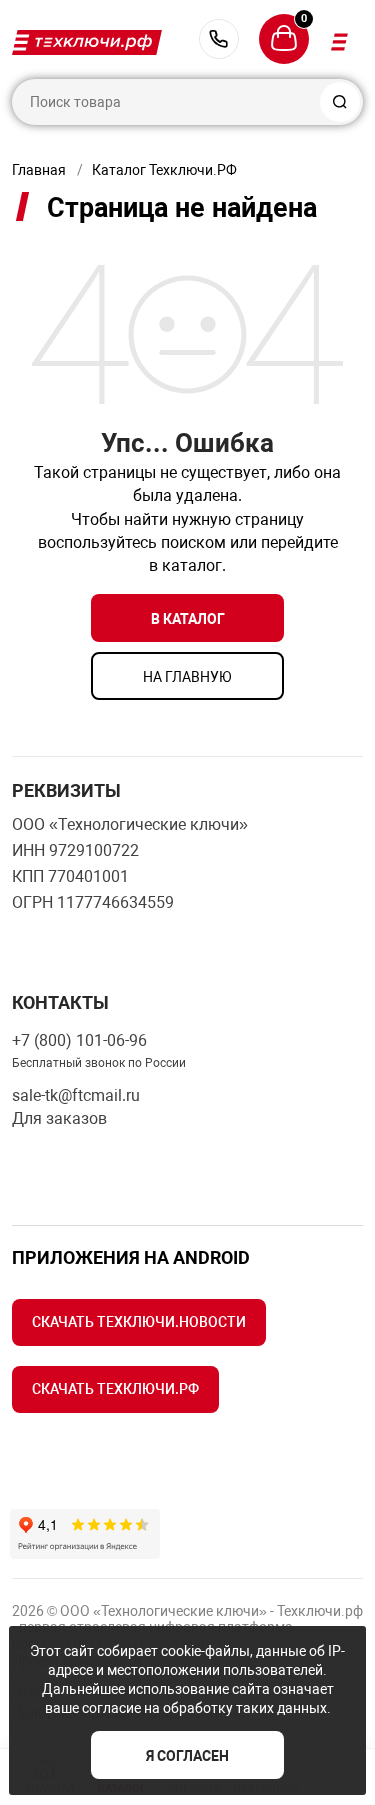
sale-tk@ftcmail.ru (76, 1095)
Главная (39, 170)
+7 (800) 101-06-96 (219, 39)
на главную (187, 677)
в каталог (188, 619)
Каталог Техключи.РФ (164, 170)
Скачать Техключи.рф (115, 1389)
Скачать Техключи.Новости (139, 1322)
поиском (193, 542)
